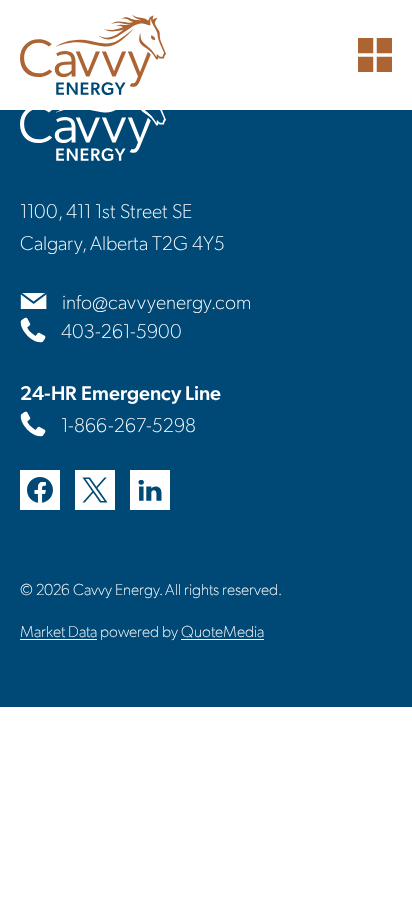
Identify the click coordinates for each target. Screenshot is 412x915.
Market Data (58, 630)
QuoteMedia (222, 630)
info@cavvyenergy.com (156, 301)
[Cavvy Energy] (93, 55)
